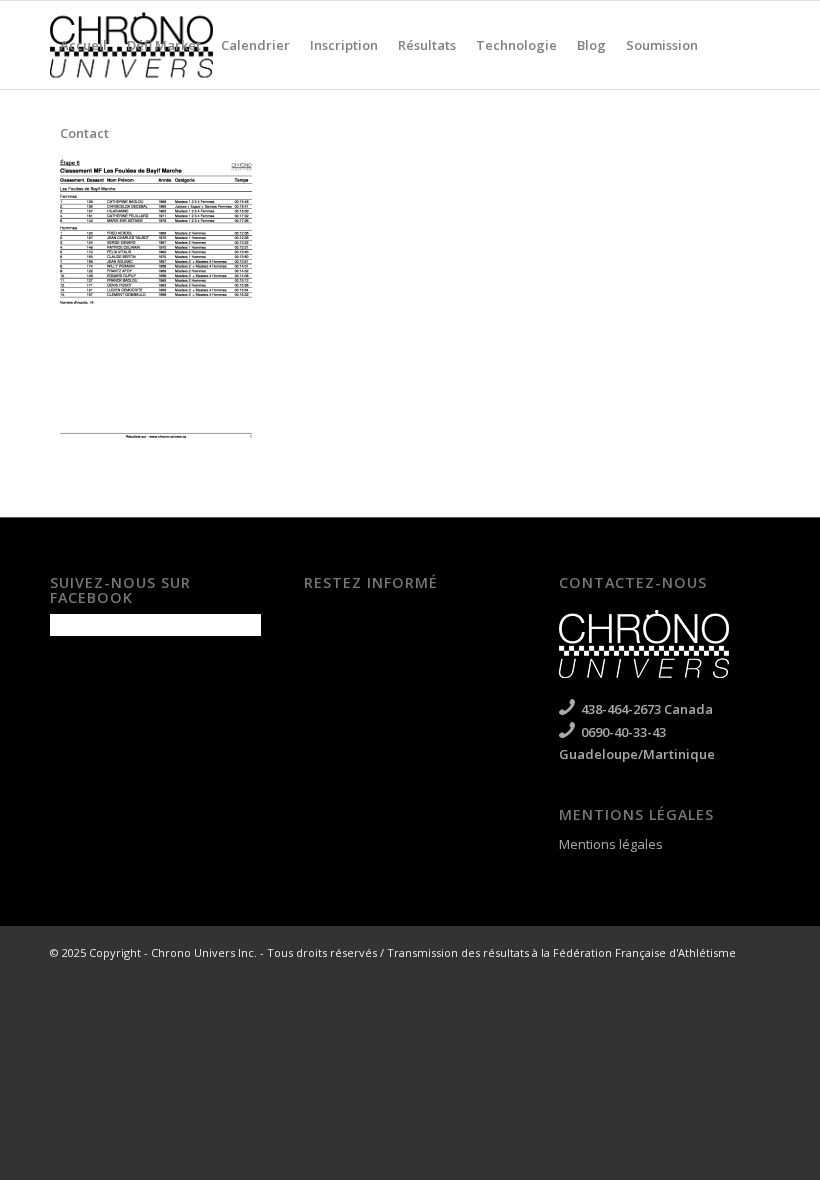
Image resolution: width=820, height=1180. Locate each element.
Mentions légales (611, 844)
